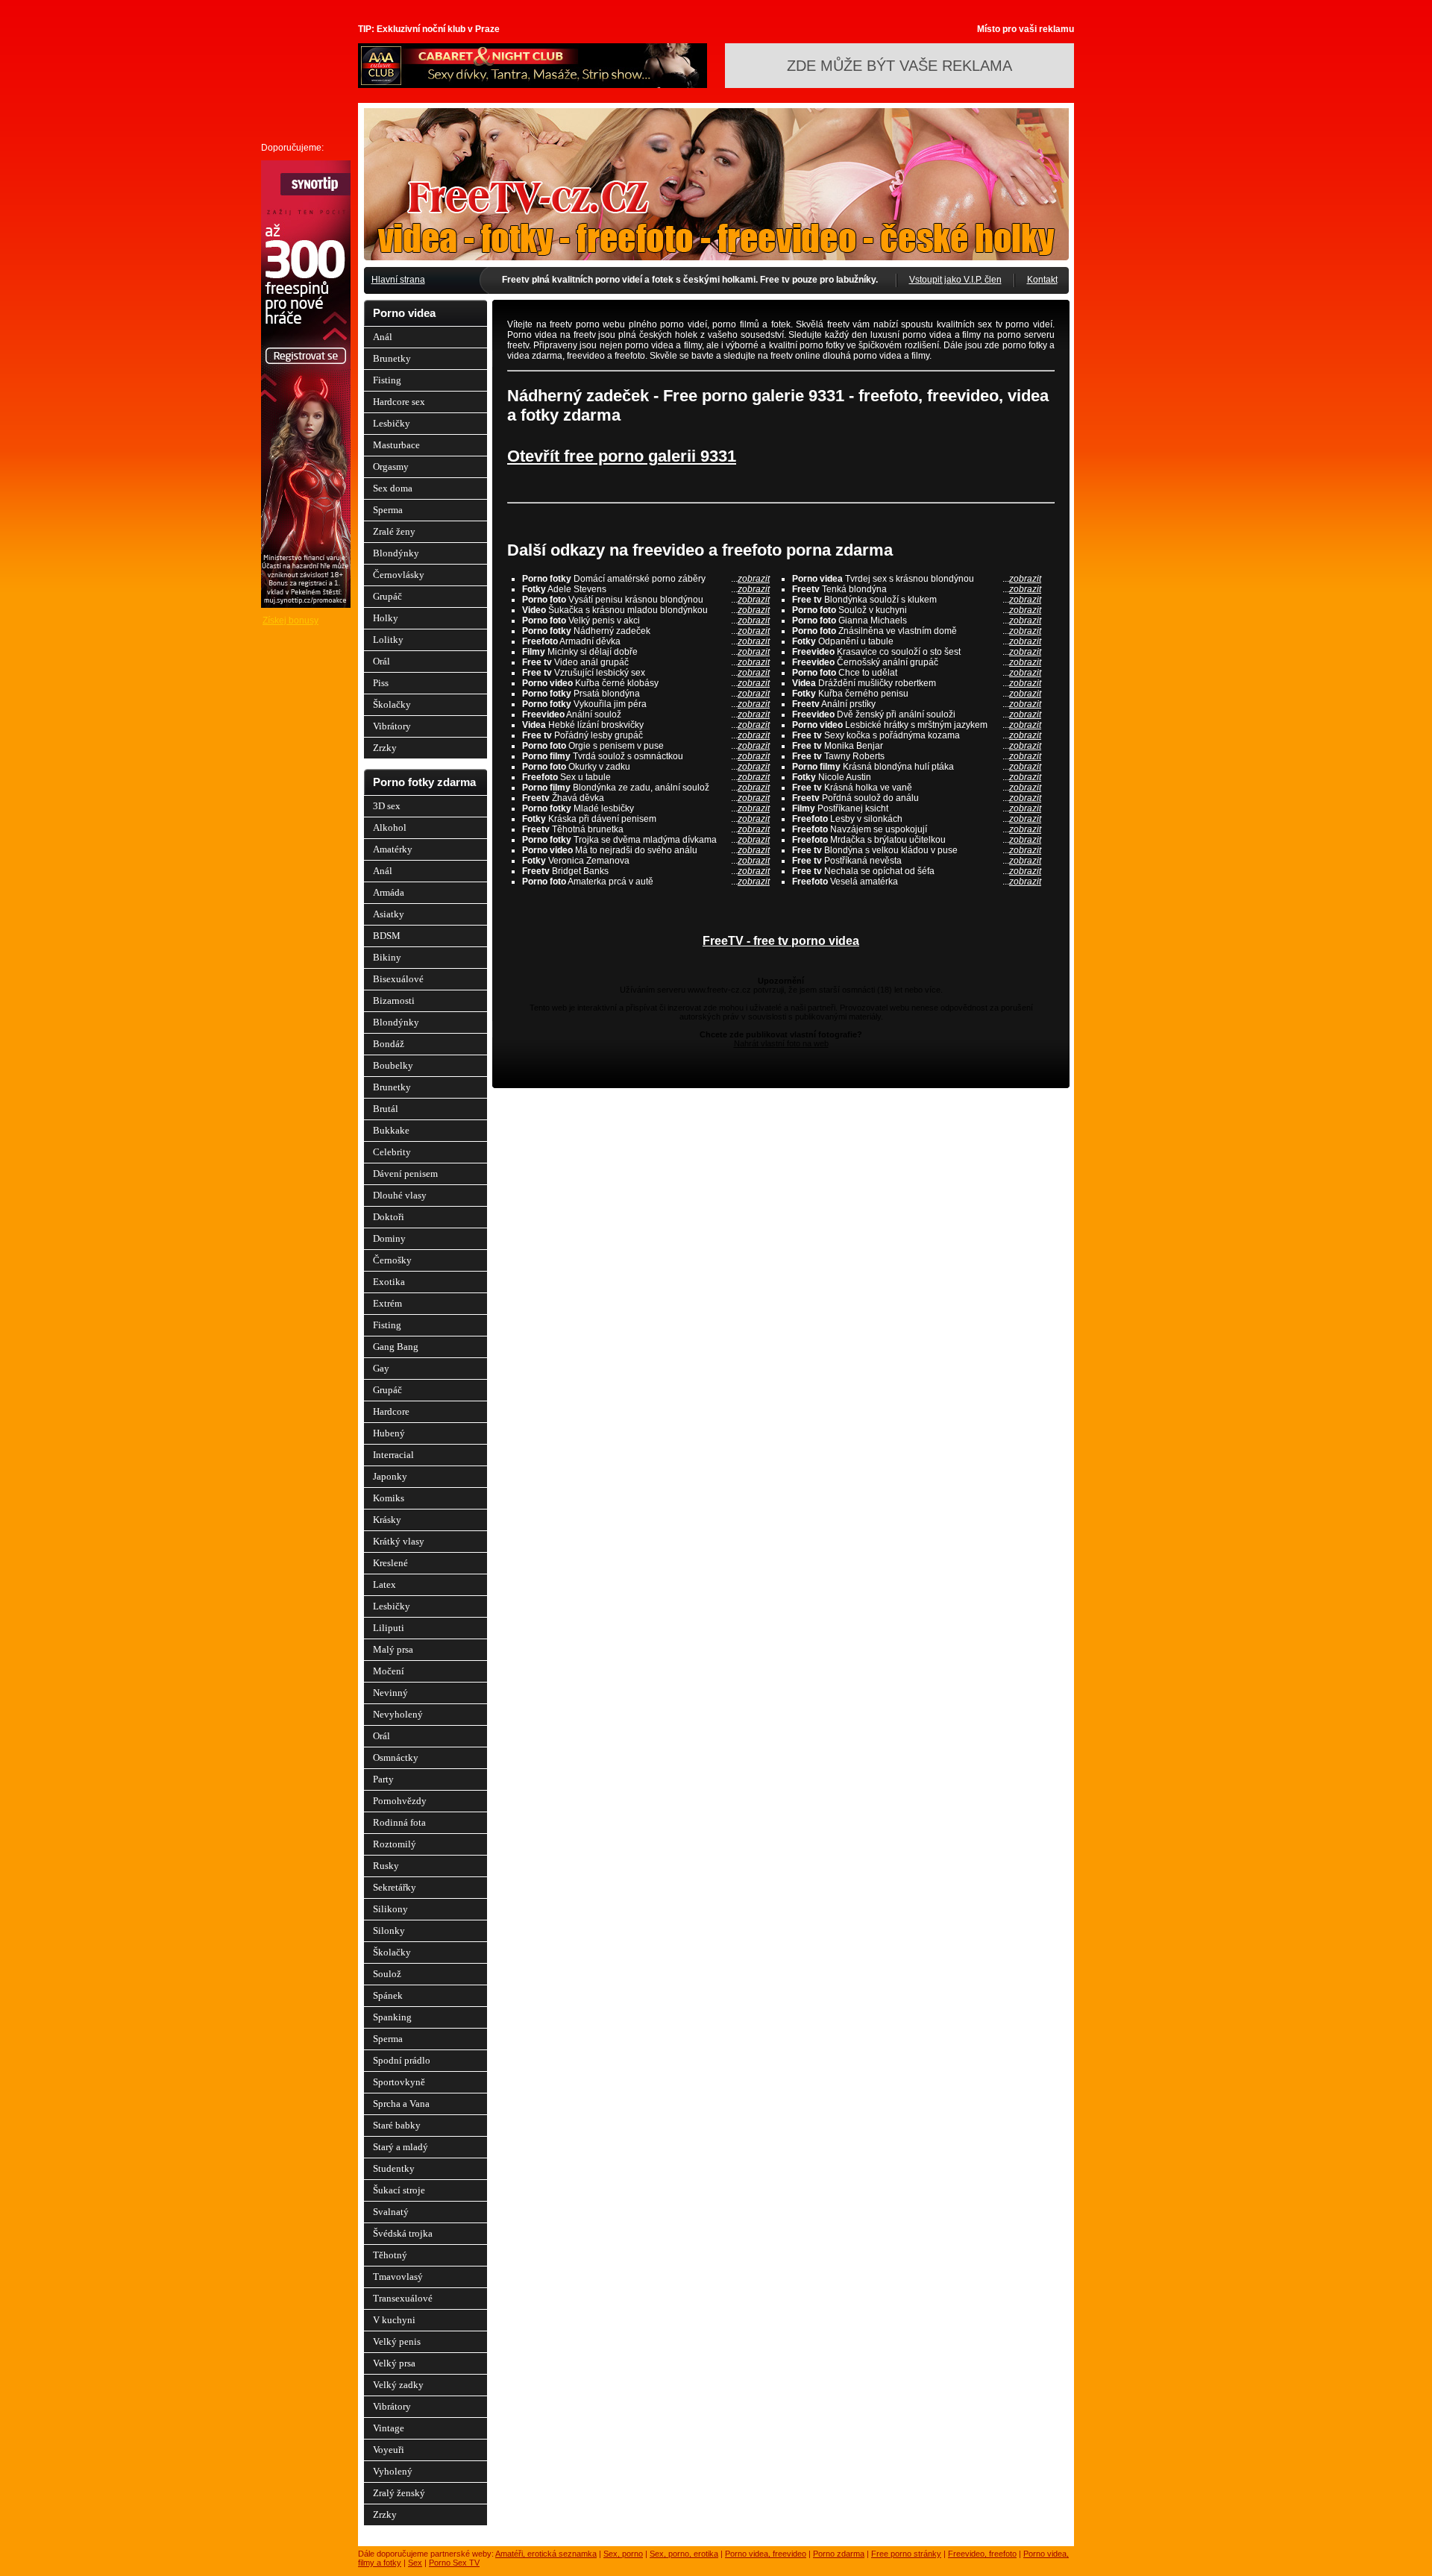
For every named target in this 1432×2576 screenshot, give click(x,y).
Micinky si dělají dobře (646, 652)
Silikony (390, 1909)
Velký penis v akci (646, 621)
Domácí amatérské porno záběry (646, 579)
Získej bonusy (291, 621)
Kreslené (390, 1563)
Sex (415, 2563)
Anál (383, 337)
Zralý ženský (399, 2493)
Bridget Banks (646, 871)
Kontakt (1042, 280)
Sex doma (393, 488)
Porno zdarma (839, 2554)
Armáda (389, 892)
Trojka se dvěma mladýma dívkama (646, 840)
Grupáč (387, 596)
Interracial (393, 1455)
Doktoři (389, 1217)
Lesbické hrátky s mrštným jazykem (917, 725)
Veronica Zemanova (646, 861)
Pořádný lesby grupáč (646, 735)
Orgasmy (391, 466)
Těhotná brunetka (646, 829)
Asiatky (389, 914)
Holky (386, 618)
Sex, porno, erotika (684, 2554)
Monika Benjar (917, 746)
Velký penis (397, 2341)
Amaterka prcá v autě (646, 882)
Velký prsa (394, 2363)
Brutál (386, 1109)
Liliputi (389, 1628)
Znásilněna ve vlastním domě (917, 631)
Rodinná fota (399, 1822)
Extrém (387, 1303)
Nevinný (390, 1693)
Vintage (389, 2428)
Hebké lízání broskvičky (646, 725)
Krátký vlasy (399, 1541)
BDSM (387, 936)
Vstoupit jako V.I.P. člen (955, 280)
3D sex (387, 806)
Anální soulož (646, 714)
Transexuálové (403, 2298)
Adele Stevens (646, 589)
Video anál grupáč (646, 662)
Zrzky (385, 748)
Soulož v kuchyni (917, 610)
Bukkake (391, 1130)
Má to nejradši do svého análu (646, 850)
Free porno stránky (906, 2554)
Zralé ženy (394, 531)
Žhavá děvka (646, 798)
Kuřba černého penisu (917, 694)
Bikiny (387, 957)
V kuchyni (394, 2320)
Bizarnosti (394, 1000)
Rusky (386, 1866)
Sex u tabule (646, 777)
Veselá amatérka (917, 882)
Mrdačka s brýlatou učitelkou (917, 840)
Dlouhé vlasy (400, 1195)
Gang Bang (396, 1347)
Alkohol (390, 827)
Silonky (389, 1931)
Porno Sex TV (454, 2563)
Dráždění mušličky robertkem (917, 683)
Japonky (390, 1476)
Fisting (387, 380)
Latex (384, 1584)
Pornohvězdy (400, 1801)
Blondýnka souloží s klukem (917, 600)
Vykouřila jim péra (646, 704)
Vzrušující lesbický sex (646, 673)
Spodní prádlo (402, 2060)
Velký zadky (398, 2385)
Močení (389, 1671)
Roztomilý (395, 1844)
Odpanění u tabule (917, 641)
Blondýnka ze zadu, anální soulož (646, 788)
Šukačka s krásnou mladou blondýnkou (646, 610)
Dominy (389, 1238)
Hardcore (391, 1411)
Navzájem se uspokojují (917, 829)
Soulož (387, 1974)
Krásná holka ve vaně (917, 788)
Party (383, 1779)
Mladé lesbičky (646, 808)
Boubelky (393, 1065)
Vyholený (393, 2471)
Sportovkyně (399, 2082)
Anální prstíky (917, 704)
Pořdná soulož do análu (917, 798)
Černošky (392, 1260)
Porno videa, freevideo (766, 2554)
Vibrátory (392, 726)
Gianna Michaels (917, 621)
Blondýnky (396, 553)
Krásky (387, 1520)
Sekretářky (395, 1887)
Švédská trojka (403, 2233)
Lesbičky (392, 423)
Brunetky (392, 358)
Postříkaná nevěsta (917, 861)
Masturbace (396, 445)
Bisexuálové (398, 979)
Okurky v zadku (646, 767)
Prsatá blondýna (646, 694)
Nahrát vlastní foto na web (781, 1043)
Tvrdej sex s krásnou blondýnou (917, 579)
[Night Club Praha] (533, 85)
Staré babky (397, 2125)
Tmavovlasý (398, 2277)
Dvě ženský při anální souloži (917, 714)
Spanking (392, 2017)
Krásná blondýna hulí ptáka (917, 767)
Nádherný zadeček (646, 631)
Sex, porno (623, 2554)
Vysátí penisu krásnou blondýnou (646, 600)
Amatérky (393, 849)
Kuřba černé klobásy (646, 683)
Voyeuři (389, 2450)
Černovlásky (399, 575)
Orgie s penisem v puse (646, 746)
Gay (381, 1368)
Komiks (389, 1498)
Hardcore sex (399, 402)
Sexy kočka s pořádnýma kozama (917, 735)
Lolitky (388, 640)
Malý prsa (393, 1649)
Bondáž (389, 1044)
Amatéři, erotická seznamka (546, 2554)
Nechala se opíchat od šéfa (917, 871)
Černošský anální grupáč (917, 662)
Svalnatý (391, 2212)
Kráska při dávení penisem (646, 819)
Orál (381, 661)
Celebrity (392, 1152)
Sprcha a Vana (401, 2104)
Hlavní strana (398, 280)
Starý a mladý (401, 2147)
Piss (381, 683)
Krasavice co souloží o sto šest (917, 652)
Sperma (388, 510)
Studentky (394, 2168)
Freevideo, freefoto (982, 2554)
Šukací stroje (399, 2190)
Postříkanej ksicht (917, 808)
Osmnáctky (396, 1757)
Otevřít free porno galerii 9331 (622, 456)
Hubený (389, 1433)
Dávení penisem (405, 1174)
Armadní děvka (646, 641)
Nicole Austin (917, 777)
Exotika (389, 1282)
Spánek (388, 1995)
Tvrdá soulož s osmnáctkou (646, 756)
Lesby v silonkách (917, 819)
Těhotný (390, 2255)
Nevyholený (398, 1714)
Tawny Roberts (917, 756)
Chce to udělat (917, 673)
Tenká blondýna (917, 589)
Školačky (392, 704)
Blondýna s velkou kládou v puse (917, 850)
